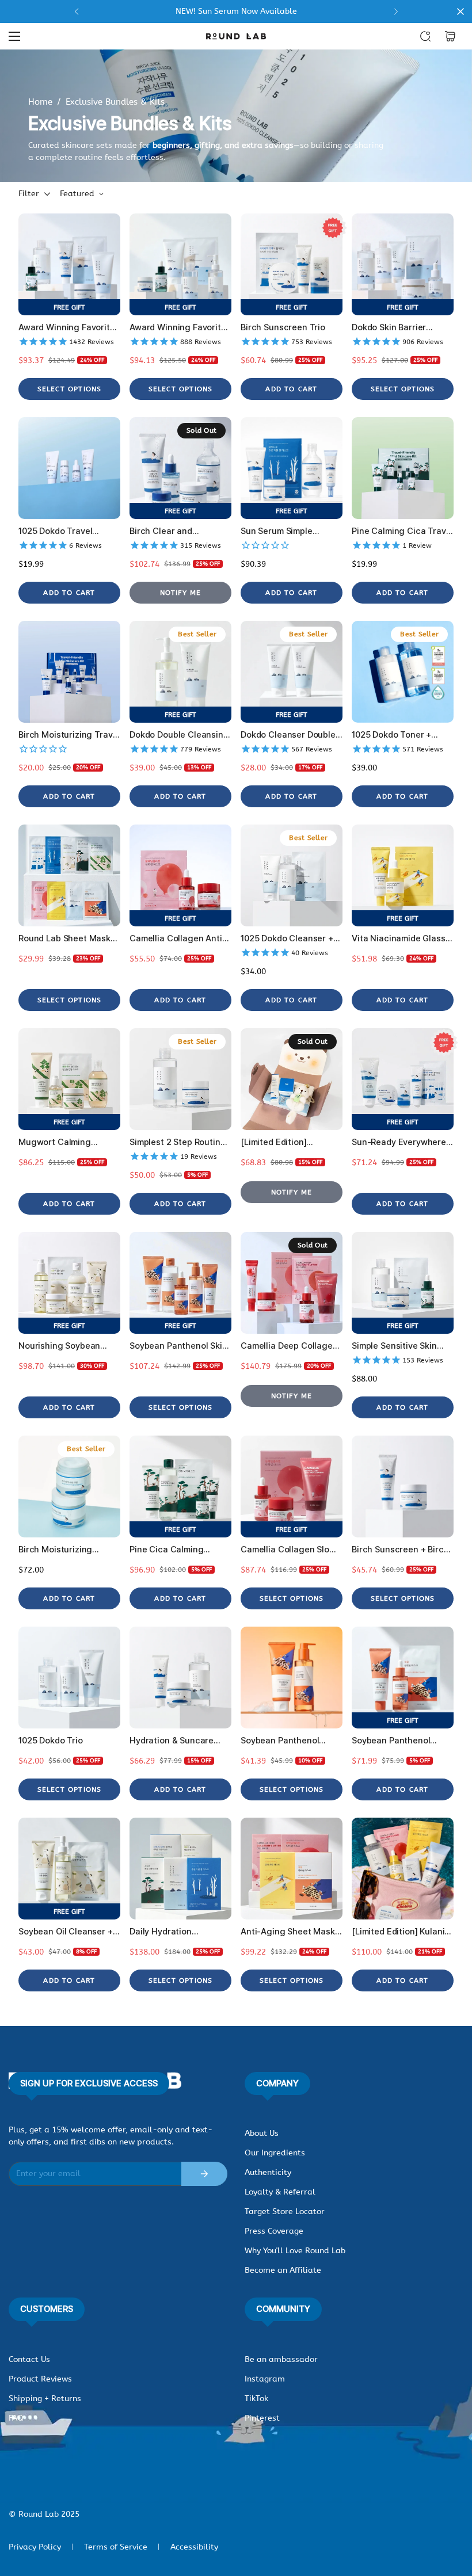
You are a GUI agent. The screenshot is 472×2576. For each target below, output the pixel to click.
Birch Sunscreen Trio (283, 327)
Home (40, 102)
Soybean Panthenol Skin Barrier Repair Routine (178, 1346)
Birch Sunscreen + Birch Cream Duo (400, 1550)
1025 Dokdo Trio (51, 1741)
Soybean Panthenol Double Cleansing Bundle (292, 1741)
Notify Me (181, 593)
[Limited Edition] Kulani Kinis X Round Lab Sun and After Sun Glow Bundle (398, 1932)
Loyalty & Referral (280, 2192)
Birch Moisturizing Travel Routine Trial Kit (69, 735)
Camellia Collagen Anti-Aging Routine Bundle (178, 939)
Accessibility (194, 2547)
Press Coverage (274, 2231)
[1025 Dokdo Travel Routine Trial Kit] (69, 468)
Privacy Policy (35, 2547)
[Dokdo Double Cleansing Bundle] (180, 672)
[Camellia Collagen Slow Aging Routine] (292, 1487)
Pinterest (262, 2418)
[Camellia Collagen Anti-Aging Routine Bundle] (180, 875)
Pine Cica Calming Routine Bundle (166, 1550)
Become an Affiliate (283, 2270)
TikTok (256, 2398)
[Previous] (76, 12)
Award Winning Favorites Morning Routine (69, 328)
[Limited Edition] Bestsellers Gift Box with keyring (290, 1142)
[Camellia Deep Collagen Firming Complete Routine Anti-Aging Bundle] (292, 1283)
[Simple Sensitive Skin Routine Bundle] (403, 1283)
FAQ (16, 2418)
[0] (450, 36)
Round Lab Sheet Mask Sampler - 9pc (64, 939)
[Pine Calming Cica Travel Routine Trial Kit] (403, 468)
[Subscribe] (204, 2174)
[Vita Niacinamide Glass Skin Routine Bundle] (403, 875)
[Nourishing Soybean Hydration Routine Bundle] (69, 1283)
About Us (262, 2133)
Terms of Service (116, 2547)
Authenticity (268, 2172)
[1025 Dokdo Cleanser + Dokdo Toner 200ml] (292, 875)
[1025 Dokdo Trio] (69, 1678)
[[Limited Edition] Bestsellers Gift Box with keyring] (292, 1079)
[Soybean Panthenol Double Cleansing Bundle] (292, 1678)
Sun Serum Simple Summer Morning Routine (292, 531)
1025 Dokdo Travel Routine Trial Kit (55, 531)
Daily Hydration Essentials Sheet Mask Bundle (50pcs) (175, 1932)
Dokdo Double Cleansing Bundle (179, 735)
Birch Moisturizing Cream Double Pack (58, 1550)
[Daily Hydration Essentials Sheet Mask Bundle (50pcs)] (180, 1869)
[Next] (396, 12)
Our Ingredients (275, 2153)
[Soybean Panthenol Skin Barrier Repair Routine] (180, 1283)
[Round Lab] (236, 36)
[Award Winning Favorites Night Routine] (180, 264)
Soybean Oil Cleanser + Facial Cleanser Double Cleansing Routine (66, 1932)
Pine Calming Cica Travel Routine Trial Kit (402, 531)
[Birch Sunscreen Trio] (292, 264)
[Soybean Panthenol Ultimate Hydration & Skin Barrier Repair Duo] (403, 1678)
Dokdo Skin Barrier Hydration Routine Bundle (389, 328)
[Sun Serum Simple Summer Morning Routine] (292, 468)
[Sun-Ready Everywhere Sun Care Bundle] (403, 1079)
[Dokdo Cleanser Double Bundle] (292, 672)
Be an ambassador (281, 2359)
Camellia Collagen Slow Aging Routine (288, 1550)
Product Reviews (40, 2379)
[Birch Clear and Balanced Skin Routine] (180, 468)
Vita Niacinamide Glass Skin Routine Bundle (399, 939)
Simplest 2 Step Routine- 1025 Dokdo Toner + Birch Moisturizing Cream (179, 1142)
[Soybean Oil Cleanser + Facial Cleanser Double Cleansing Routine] (69, 1869)
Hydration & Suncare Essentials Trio (172, 1741)
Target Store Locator (285, 2211)
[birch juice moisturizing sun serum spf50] (236, 12)
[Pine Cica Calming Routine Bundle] (180, 1487)
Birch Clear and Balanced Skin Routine (175, 531)
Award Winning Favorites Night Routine (180, 328)
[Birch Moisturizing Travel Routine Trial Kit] (69, 672)
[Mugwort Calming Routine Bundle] (69, 1079)
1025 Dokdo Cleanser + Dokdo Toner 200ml (287, 939)
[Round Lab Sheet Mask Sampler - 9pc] (69, 875)
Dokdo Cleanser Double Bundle (288, 735)
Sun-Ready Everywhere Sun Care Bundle (399, 1142)
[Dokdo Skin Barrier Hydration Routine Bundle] (403, 264)
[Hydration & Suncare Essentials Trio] (180, 1678)
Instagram (265, 2379)
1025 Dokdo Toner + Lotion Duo (391, 735)
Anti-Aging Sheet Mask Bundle (288, 1932)
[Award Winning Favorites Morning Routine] (69, 264)
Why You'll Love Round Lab (295, 2251)
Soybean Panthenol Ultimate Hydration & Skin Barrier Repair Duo (398, 1741)
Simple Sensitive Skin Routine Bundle (394, 1346)
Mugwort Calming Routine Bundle (55, 1142)
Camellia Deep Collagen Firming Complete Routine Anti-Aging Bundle (289, 1346)
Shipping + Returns (45, 2398)
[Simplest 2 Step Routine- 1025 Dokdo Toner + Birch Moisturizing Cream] (180, 1079)
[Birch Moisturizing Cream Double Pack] (69, 1487)
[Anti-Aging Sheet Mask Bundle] (292, 1869)
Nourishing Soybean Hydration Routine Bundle (59, 1346)
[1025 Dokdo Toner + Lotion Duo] (403, 672)
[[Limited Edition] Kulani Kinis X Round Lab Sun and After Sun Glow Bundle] (403, 1869)
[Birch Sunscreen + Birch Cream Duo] (403, 1487)
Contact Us (29, 2359)
